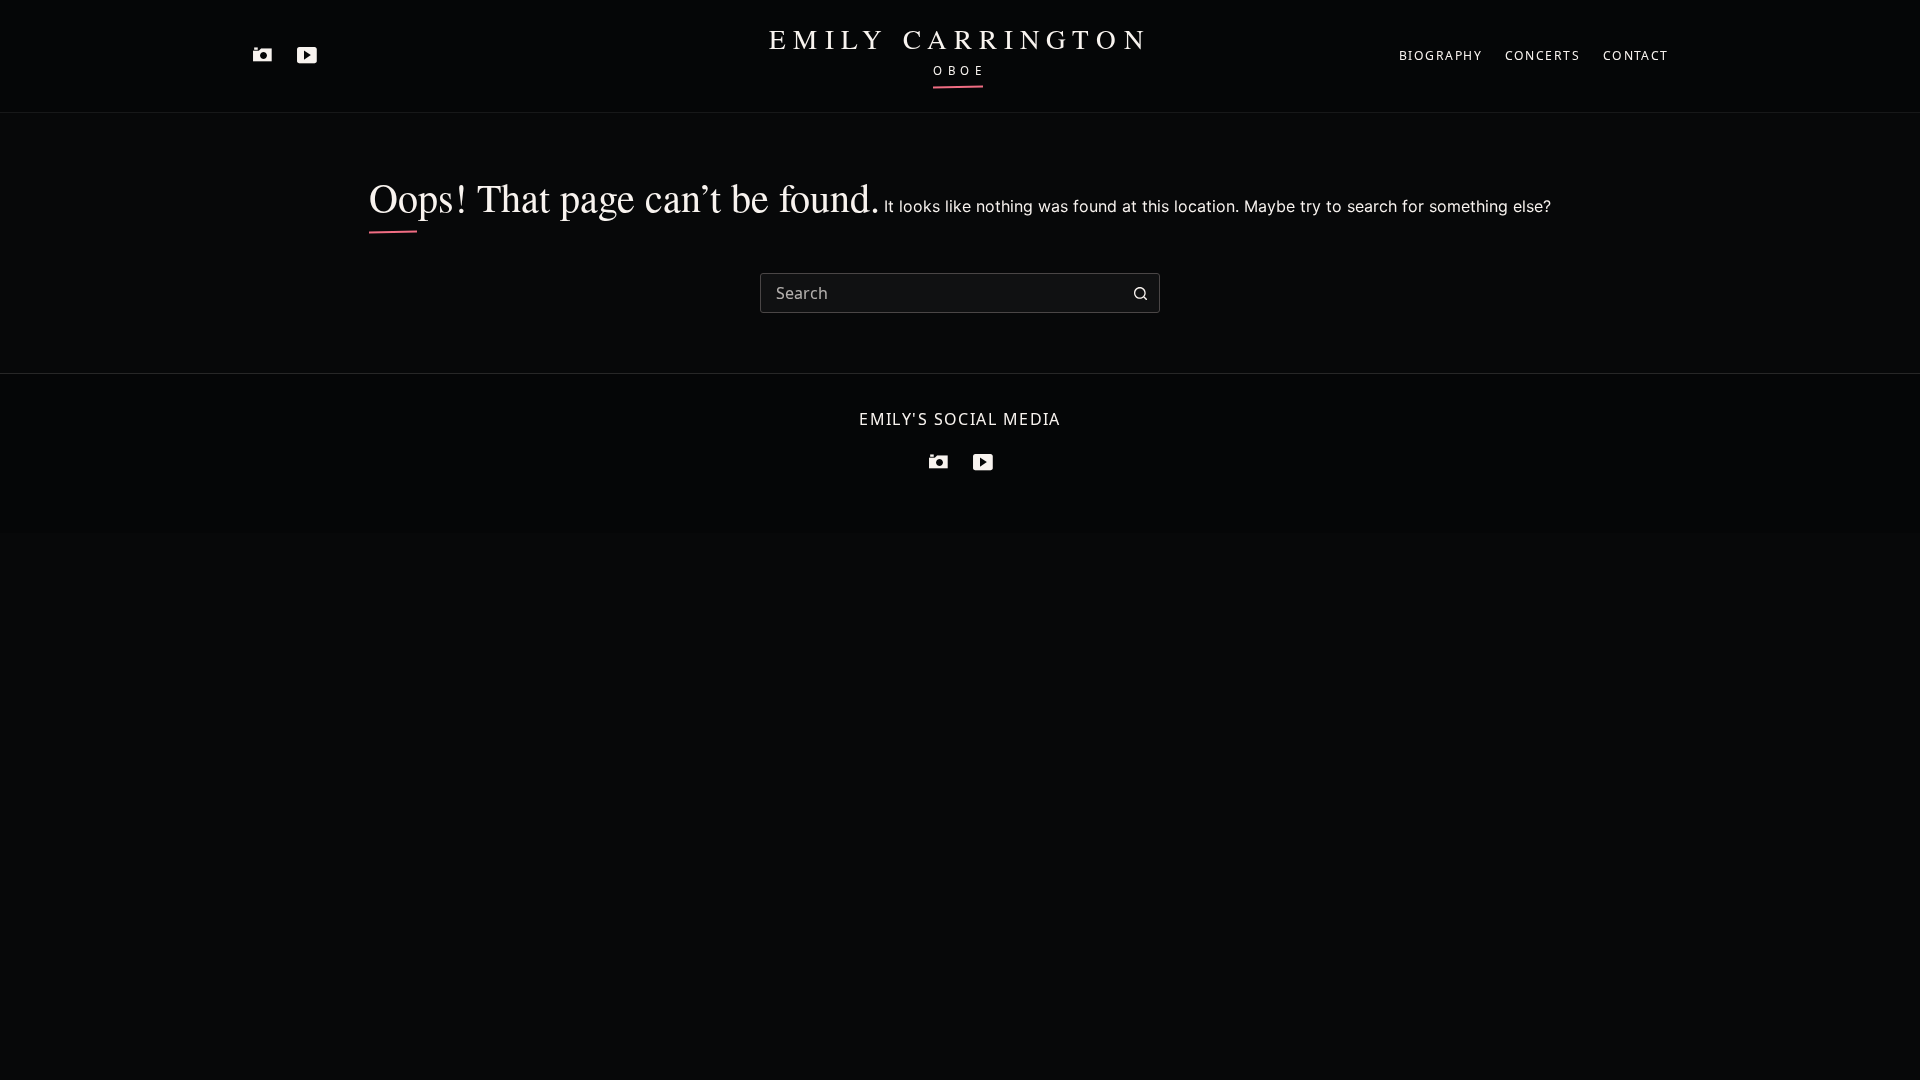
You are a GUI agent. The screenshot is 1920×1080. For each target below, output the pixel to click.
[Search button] (1140, 293)
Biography (1440, 55)
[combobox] (941, 293)
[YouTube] (982, 463)
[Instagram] (938, 463)
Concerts (1543, 55)
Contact (1636, 55)
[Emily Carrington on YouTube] (306, 56)
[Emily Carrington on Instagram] (262, 56)
